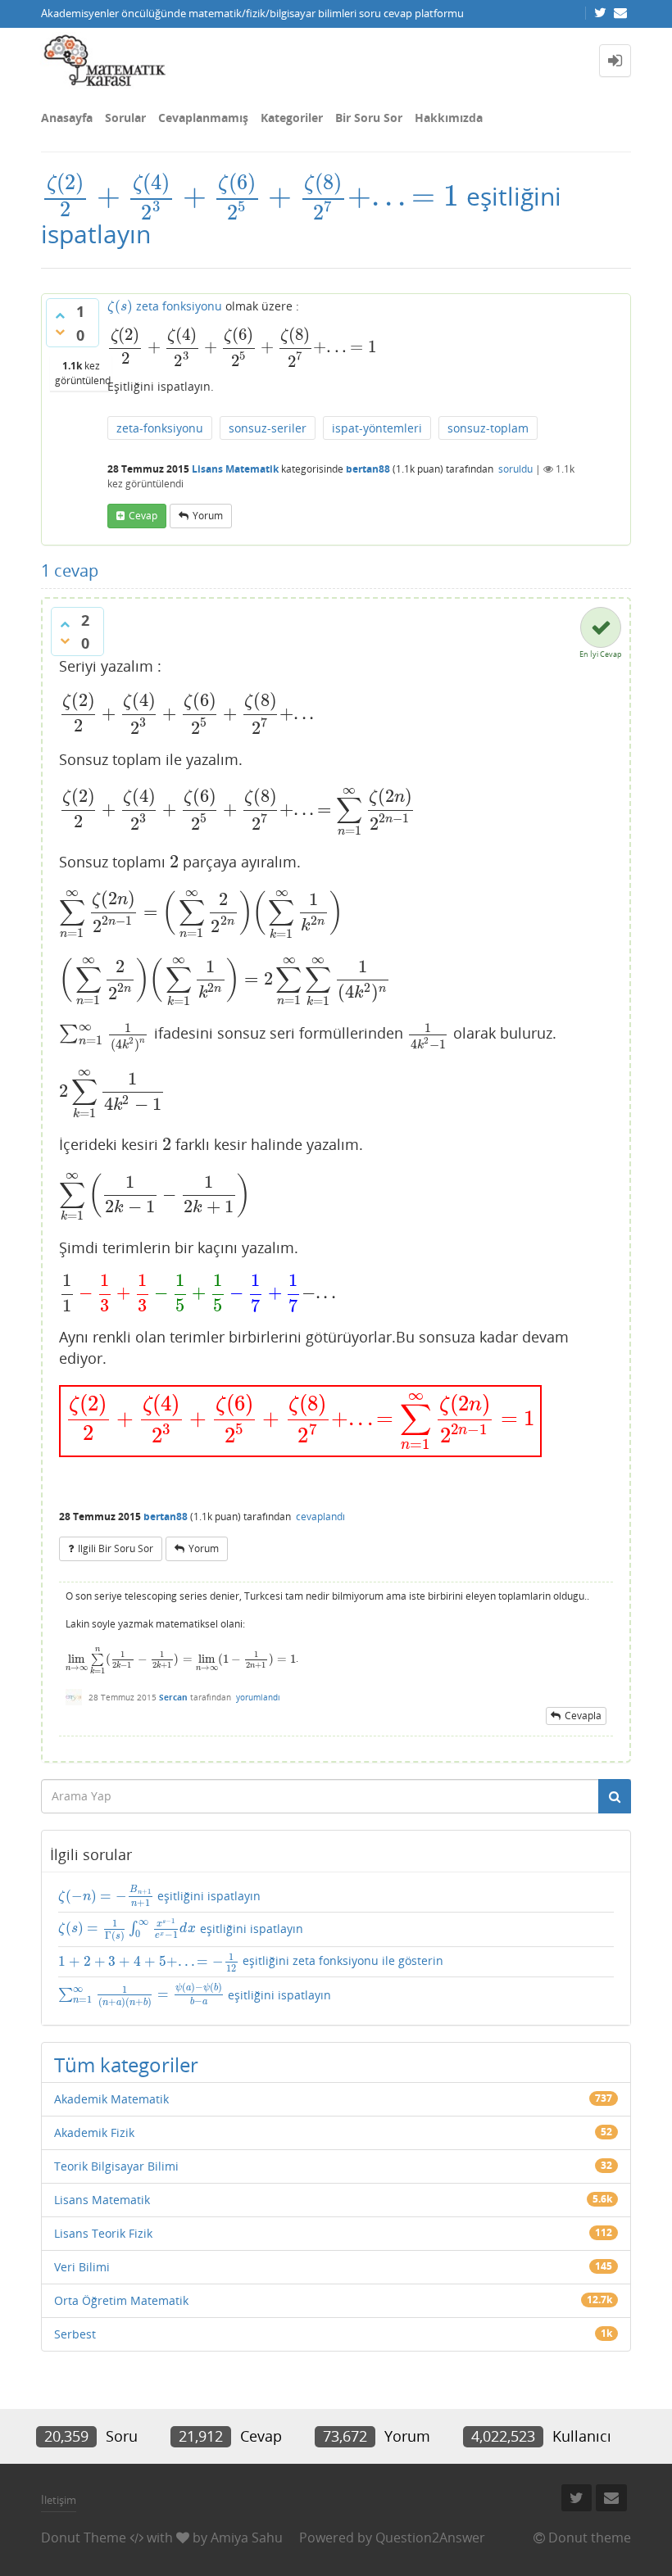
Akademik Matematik (111, 2099)
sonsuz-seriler (268, 428)
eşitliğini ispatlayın (159, 1896)
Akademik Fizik (94, 2132)
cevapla (583, 1716)
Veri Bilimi (82, 2267)
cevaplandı (320, 1517)
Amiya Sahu (247, 2538)
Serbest (75, 2334)
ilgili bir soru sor (116, 1548)
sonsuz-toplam (488, 428)
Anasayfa (67, 118)
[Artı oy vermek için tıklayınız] (60, 315)
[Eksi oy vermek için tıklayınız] (60, 332)
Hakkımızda (449, 118)
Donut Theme (84, 2538)
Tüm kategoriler (126, 2064)
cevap (143, 516)
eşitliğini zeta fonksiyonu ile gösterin (251, 1962)
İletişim (59, 2500)
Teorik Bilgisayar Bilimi (116, 2166)
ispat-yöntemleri (377, 428)
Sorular (125, 118)
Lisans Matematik (235, 469)
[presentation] (250, 196)
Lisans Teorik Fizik (103, 2233)
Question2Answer (430, 2538)
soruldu (515, 469)
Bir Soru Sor (369, 118)
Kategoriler (292, 118)
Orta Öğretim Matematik (121, 2300)
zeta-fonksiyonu (160, 428)
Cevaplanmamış (203, 118)
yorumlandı (258, 1697)
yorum (208, 516)
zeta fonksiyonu (165, 306)
